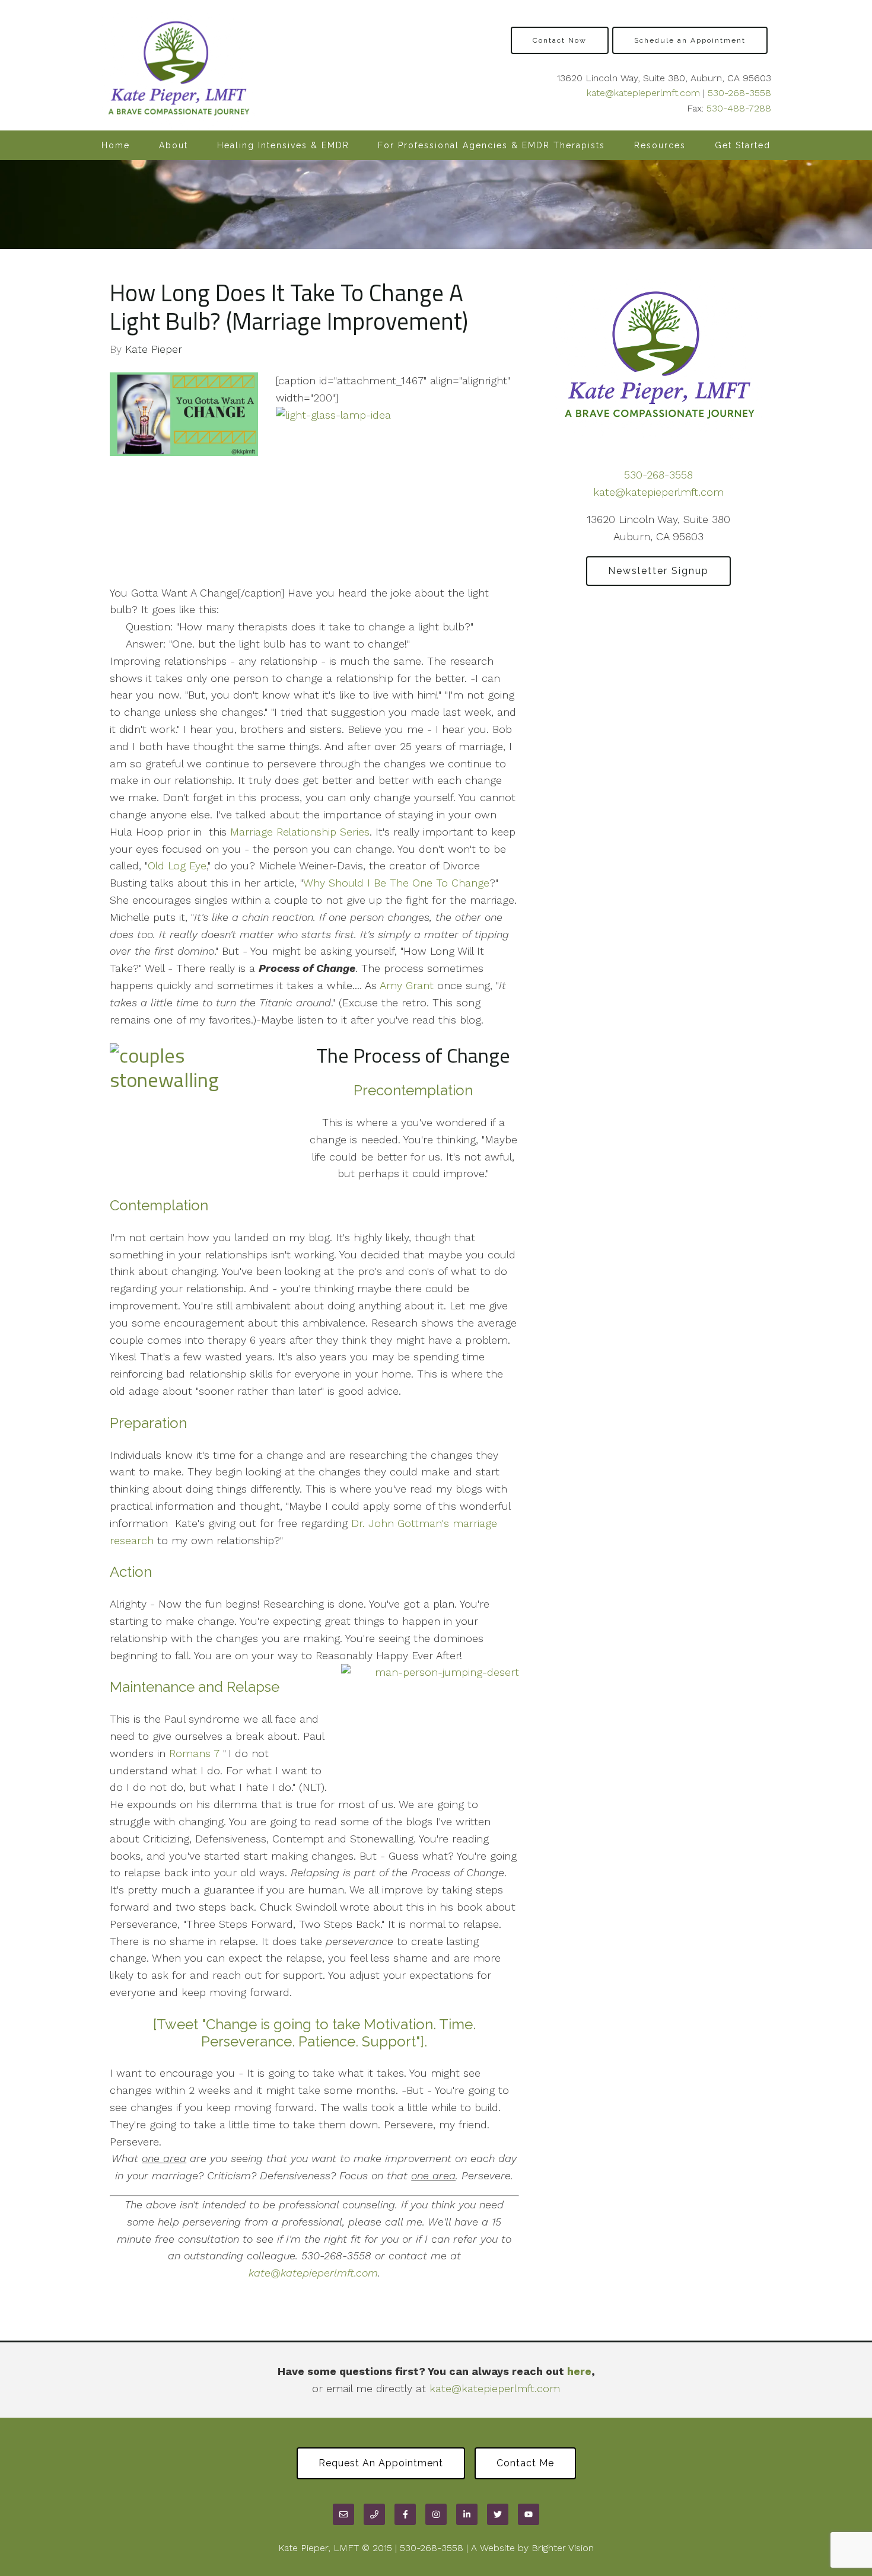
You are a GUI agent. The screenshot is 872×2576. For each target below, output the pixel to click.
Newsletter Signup (658, 571)
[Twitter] (498, 2514)
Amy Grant (407, 985)
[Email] (343, 2514)
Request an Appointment (381, 2463)
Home (116, 145)
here (579, 2371)
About (174, 145)
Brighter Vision (563, 2548)
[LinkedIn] (467, 2514)
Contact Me (525, 2463)
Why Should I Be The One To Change (396, 883)
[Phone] (374, 2514)
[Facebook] (405, 2514)
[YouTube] (529, 2514)
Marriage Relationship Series (300, 832)
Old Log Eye (177, 865)
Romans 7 (194, 1753)
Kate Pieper (154, 349)
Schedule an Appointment (690, 40)
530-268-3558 (739, 93)
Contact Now (560, 40)
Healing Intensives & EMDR (283, 145)
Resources (660, 145)
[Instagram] (436, 2514)
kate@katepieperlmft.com (643, 93)
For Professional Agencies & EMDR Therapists (491, 145)
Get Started (743, 145)
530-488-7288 (739, 108)
